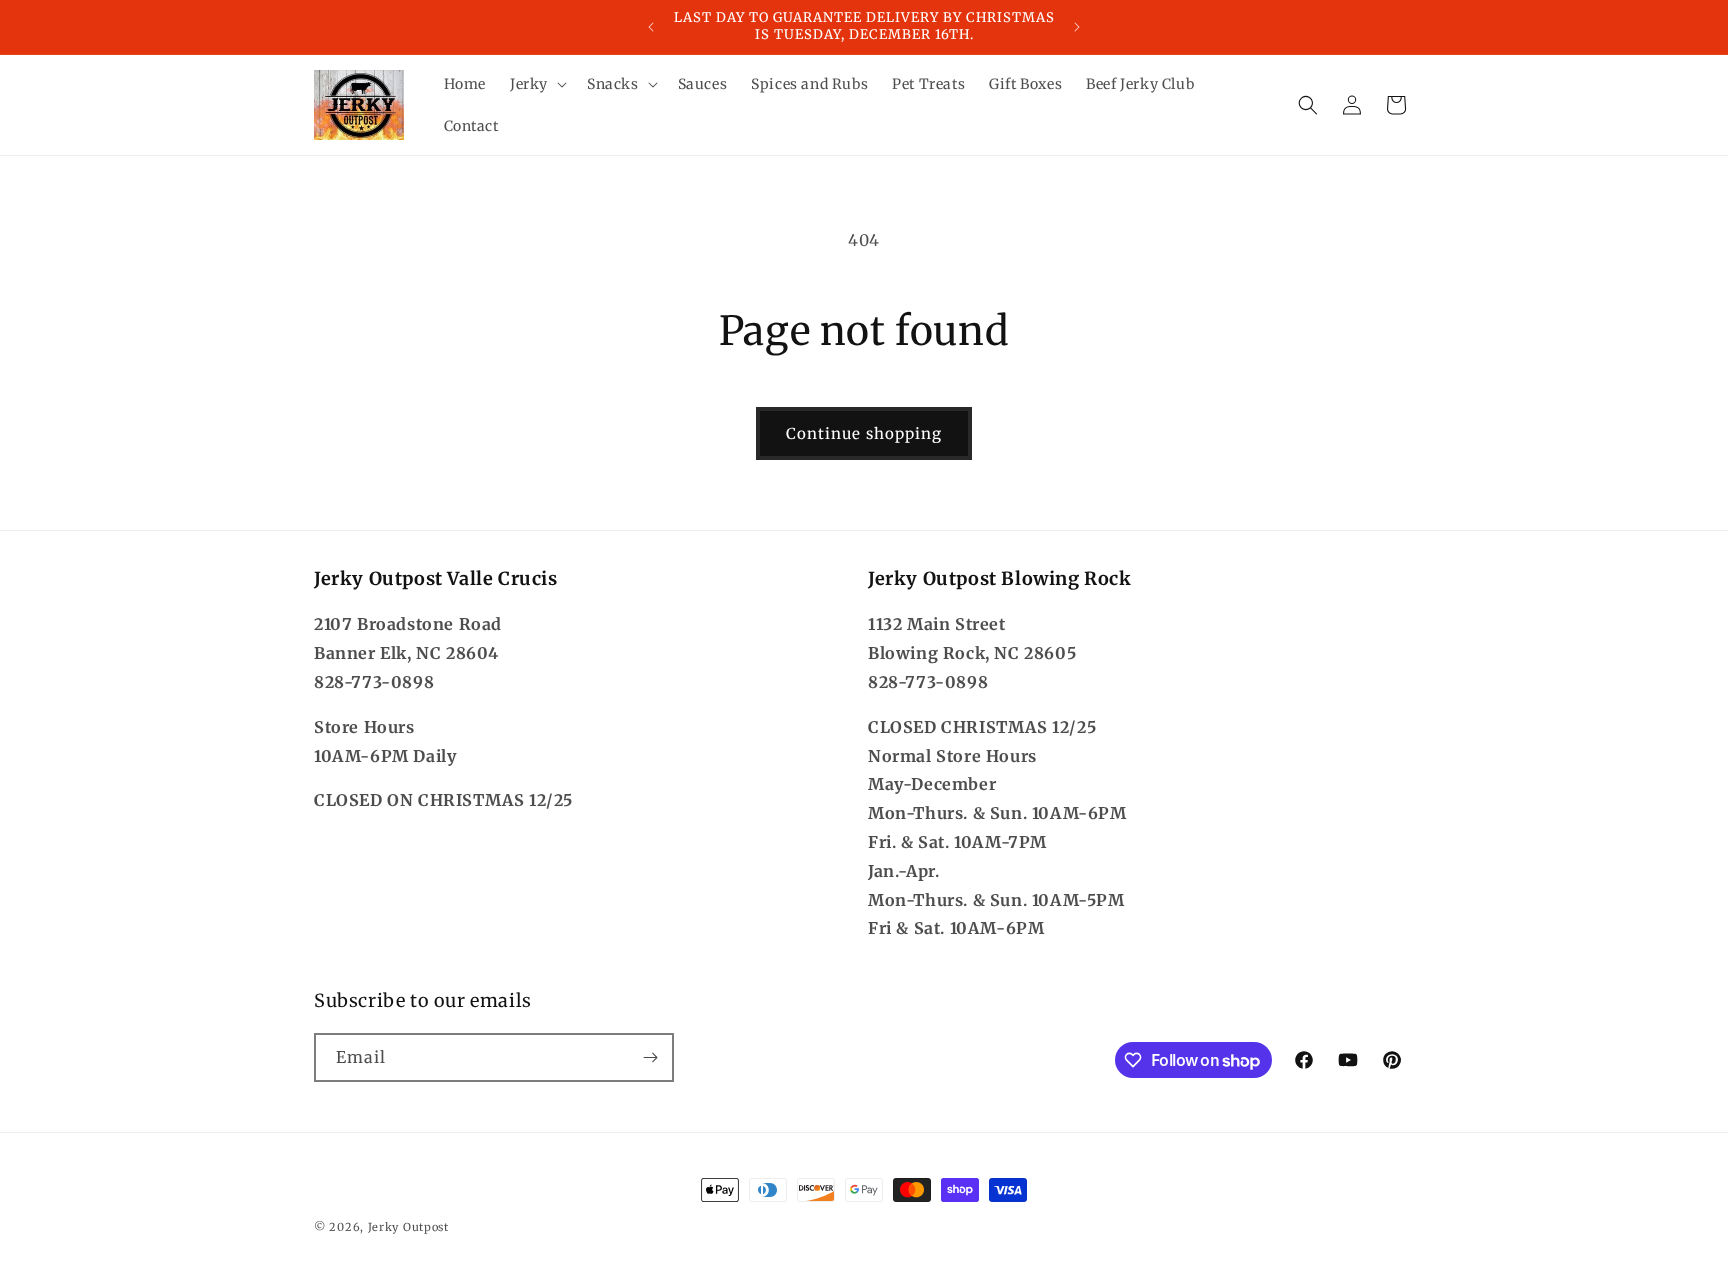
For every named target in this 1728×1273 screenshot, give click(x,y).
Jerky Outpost (408, 1227)
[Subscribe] (650, 1057)
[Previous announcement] (651, 27)
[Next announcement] (1077, 27)
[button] (536, 84)
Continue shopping (864, 433)
